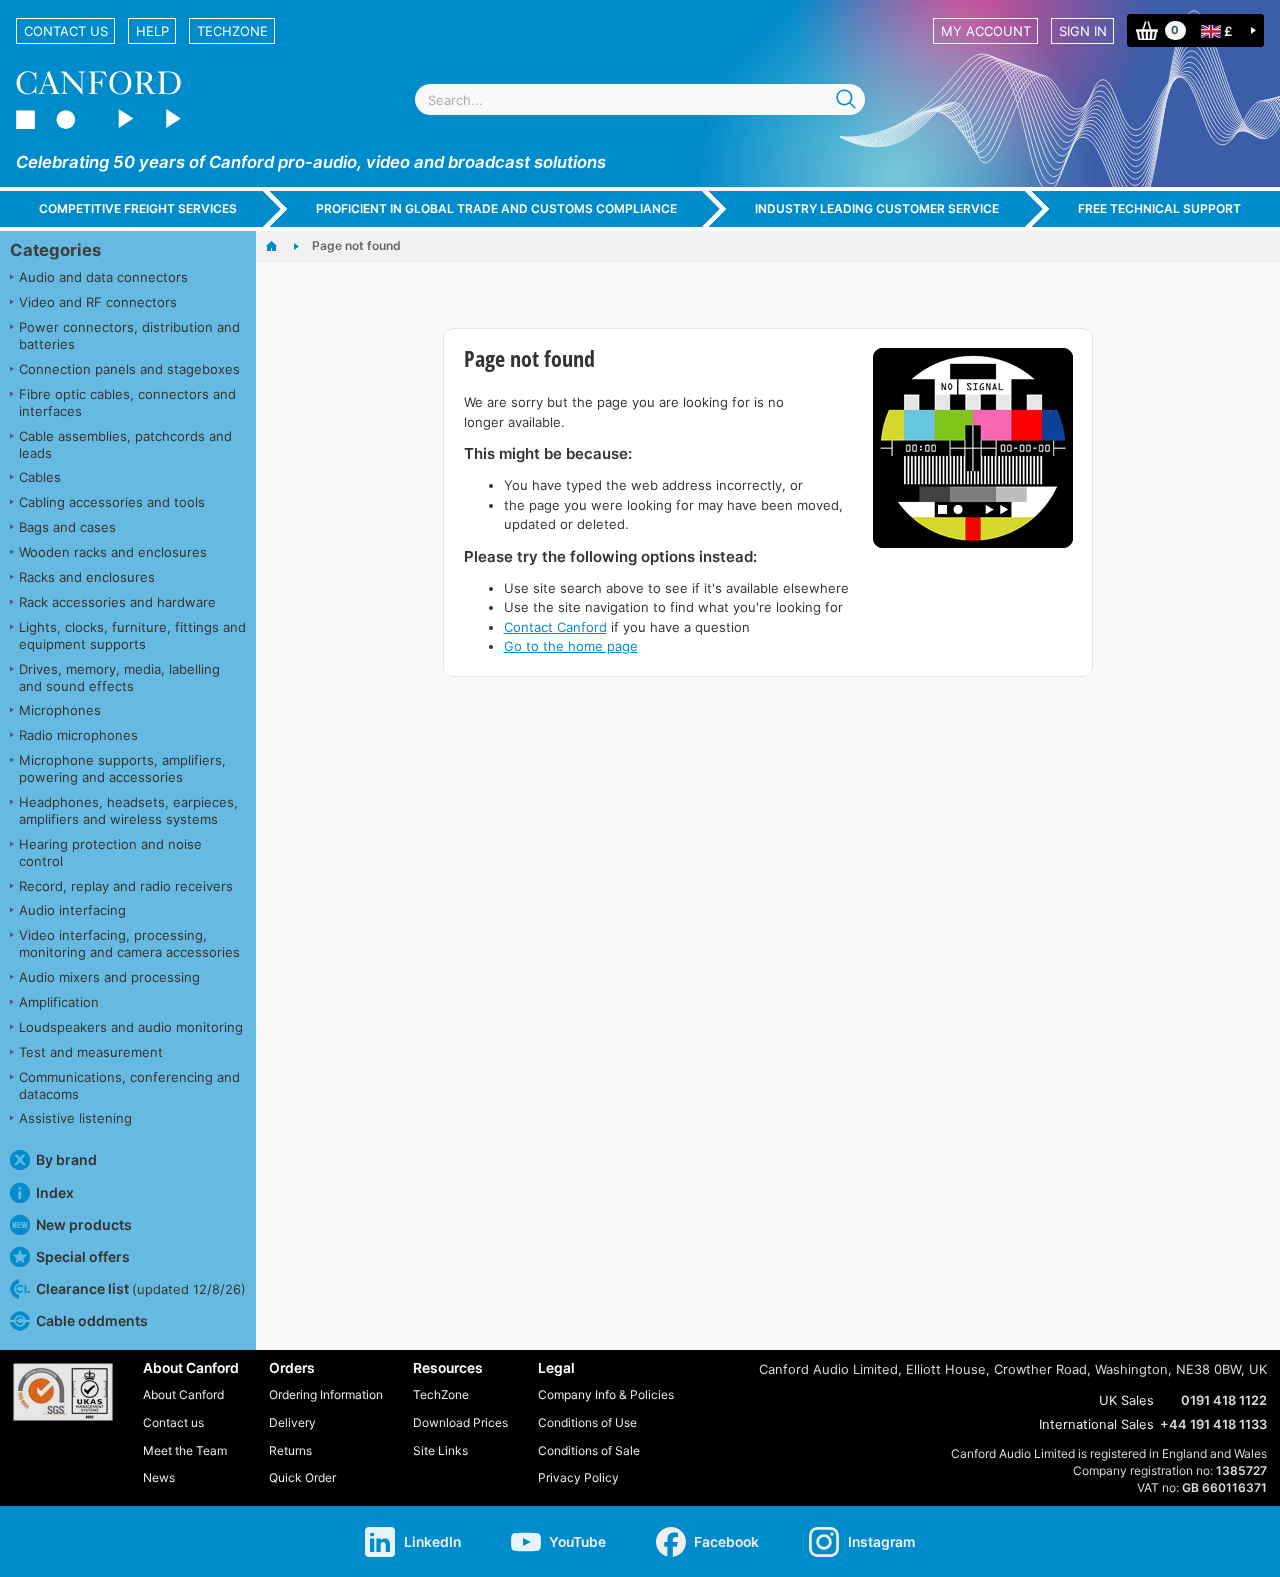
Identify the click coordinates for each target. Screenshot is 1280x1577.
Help (152, 31)
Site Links (440, 1450)
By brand (66, 1159)
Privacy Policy (578, 1477)
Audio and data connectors (103, 277)
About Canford (183, 1394)
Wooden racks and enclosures (113, 552)
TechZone (232, 31)
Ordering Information (326, 1394)
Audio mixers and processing (109, 977)
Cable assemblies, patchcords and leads (125, 444)
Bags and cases (67, 527)
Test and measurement (91, 1052)
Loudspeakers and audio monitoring (131, 1027)
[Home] (281, 247)
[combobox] (640, 99)
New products (84, 1224)
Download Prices (460, 1422)
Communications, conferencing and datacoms (129, 1085)
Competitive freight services (138, 208)
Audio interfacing (72, 910)
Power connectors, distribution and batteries (129, 335)
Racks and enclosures (87, 577)
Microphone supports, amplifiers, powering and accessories (122, 768)
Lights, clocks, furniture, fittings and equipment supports (132, 635)
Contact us (66, 31)
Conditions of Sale (589, 1450)
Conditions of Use (587, 1422)
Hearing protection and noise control (110, 852)
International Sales (1096, 1424)
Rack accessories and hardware (117, 602)
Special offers (83, 1256)
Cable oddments (92, 1320)
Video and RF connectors (98, 302)
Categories (55, 250)
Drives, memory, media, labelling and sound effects (119, 677)
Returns (290, 1450)
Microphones (60, 710)
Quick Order (302, 1477)
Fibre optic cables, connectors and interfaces (127, 402)
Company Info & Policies (606, 1394)
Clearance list (141, 1288)
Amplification (59, 1002)
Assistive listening (75, 1118)
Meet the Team (185, 1450)
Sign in (1083, 31)
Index (55, 1192)
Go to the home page (571, 646)
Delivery (292, 1422)
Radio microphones (78, 735)
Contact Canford (555, 627)
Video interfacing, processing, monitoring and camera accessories (129, 943)
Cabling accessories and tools (112, 502)
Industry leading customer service (877, 208)
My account (986, 31)
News (159, 1477)
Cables (40, 477)
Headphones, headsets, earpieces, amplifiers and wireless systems (128, 810)
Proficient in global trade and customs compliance (496, 208)
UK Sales (1126, 1400)
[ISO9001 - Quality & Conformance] (63, 1392)
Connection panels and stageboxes (129, 369)
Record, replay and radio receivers (126, 886)
